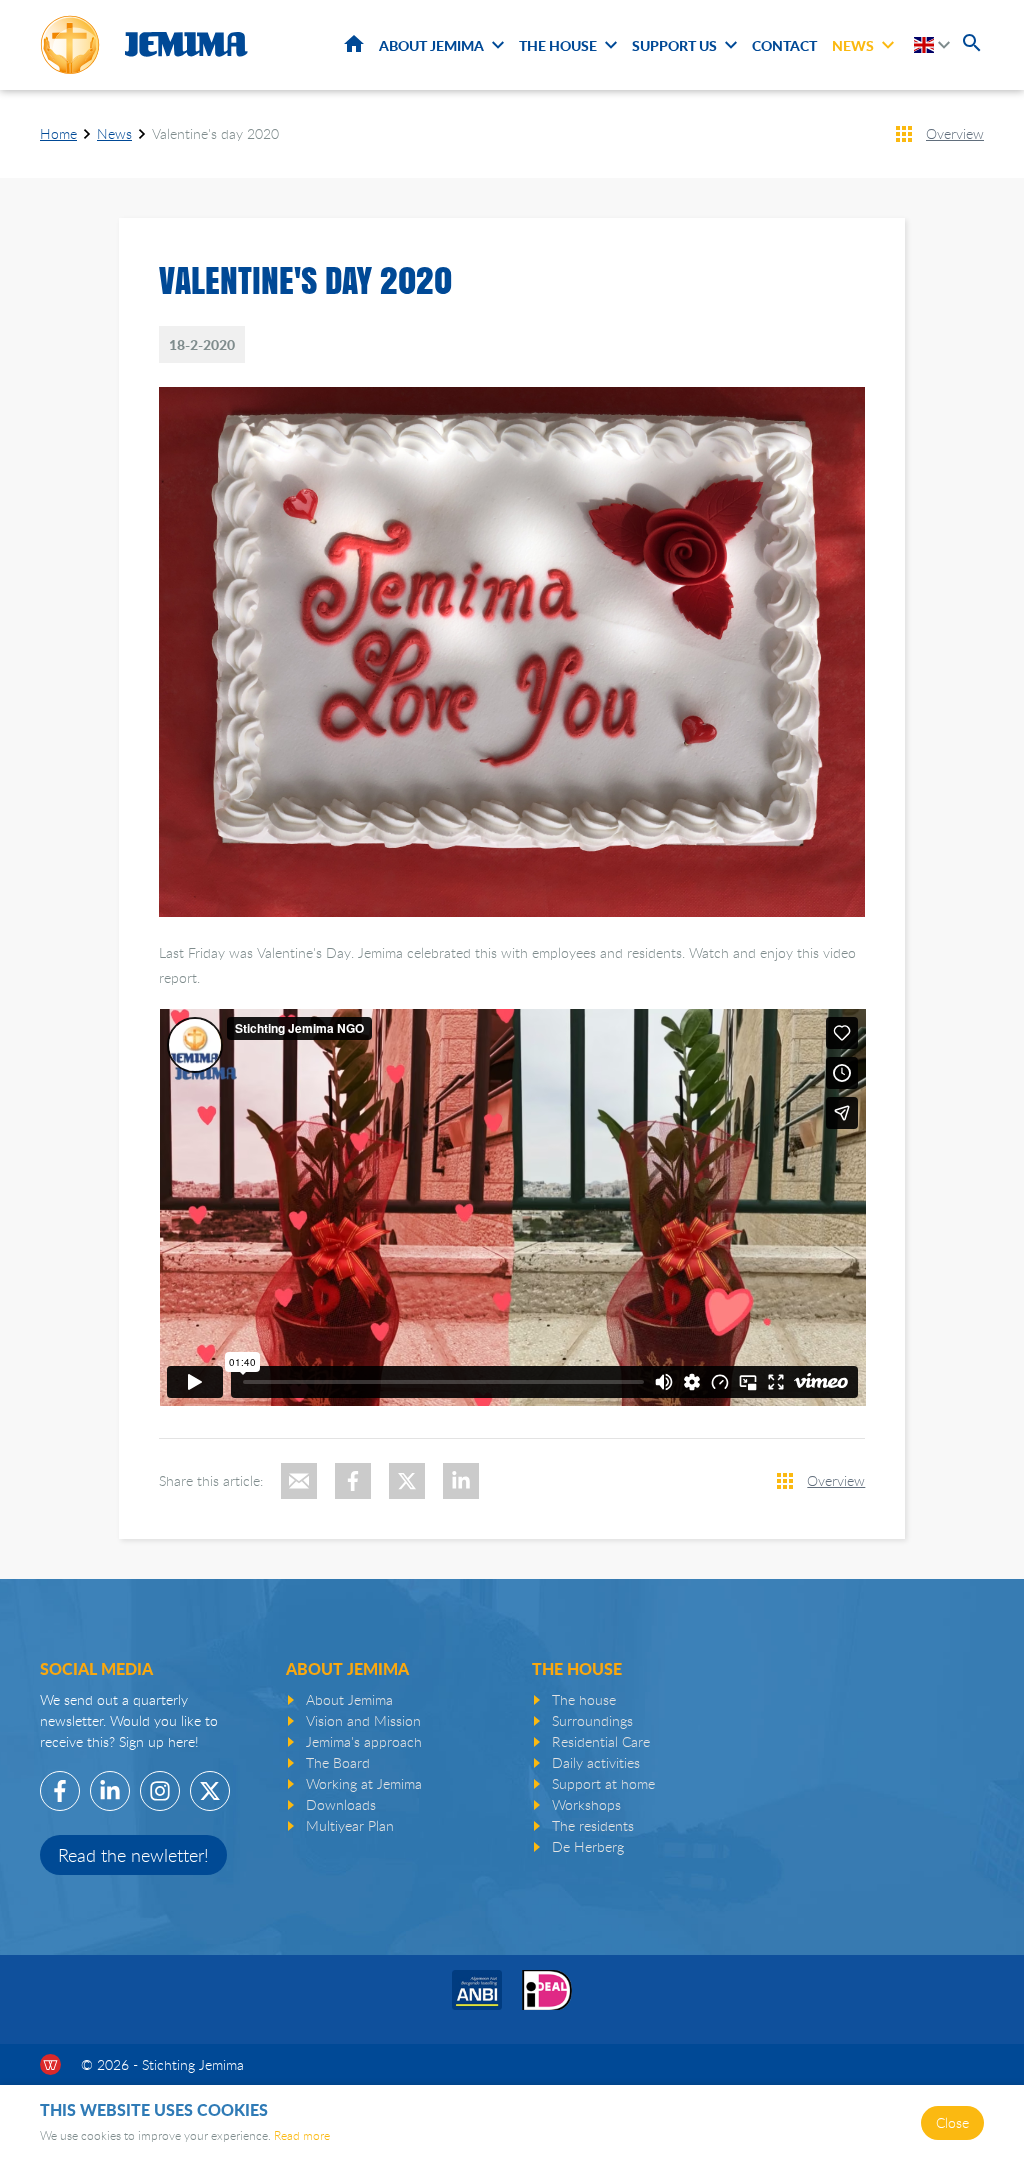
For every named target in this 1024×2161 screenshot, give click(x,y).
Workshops (586, 1804)
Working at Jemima (364, 1783)
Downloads (341, 1804)
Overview (955, 133)
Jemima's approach (364, 1741)
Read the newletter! (133, 1855)
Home (354, 44)
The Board (338, 1762)
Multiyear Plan (350, 1825)
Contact (784, 45)
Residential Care (601, 1741)
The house (584, 1699)
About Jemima (431, 45)
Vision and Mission (363, 1720)
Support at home (603, 1783)
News (853, 45)
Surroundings (592, 1720)
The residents (593, 1825)
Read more (302, 2135)
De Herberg (588, 1846)
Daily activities (596, 1762)
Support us (674, 45)
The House (558, 45)
